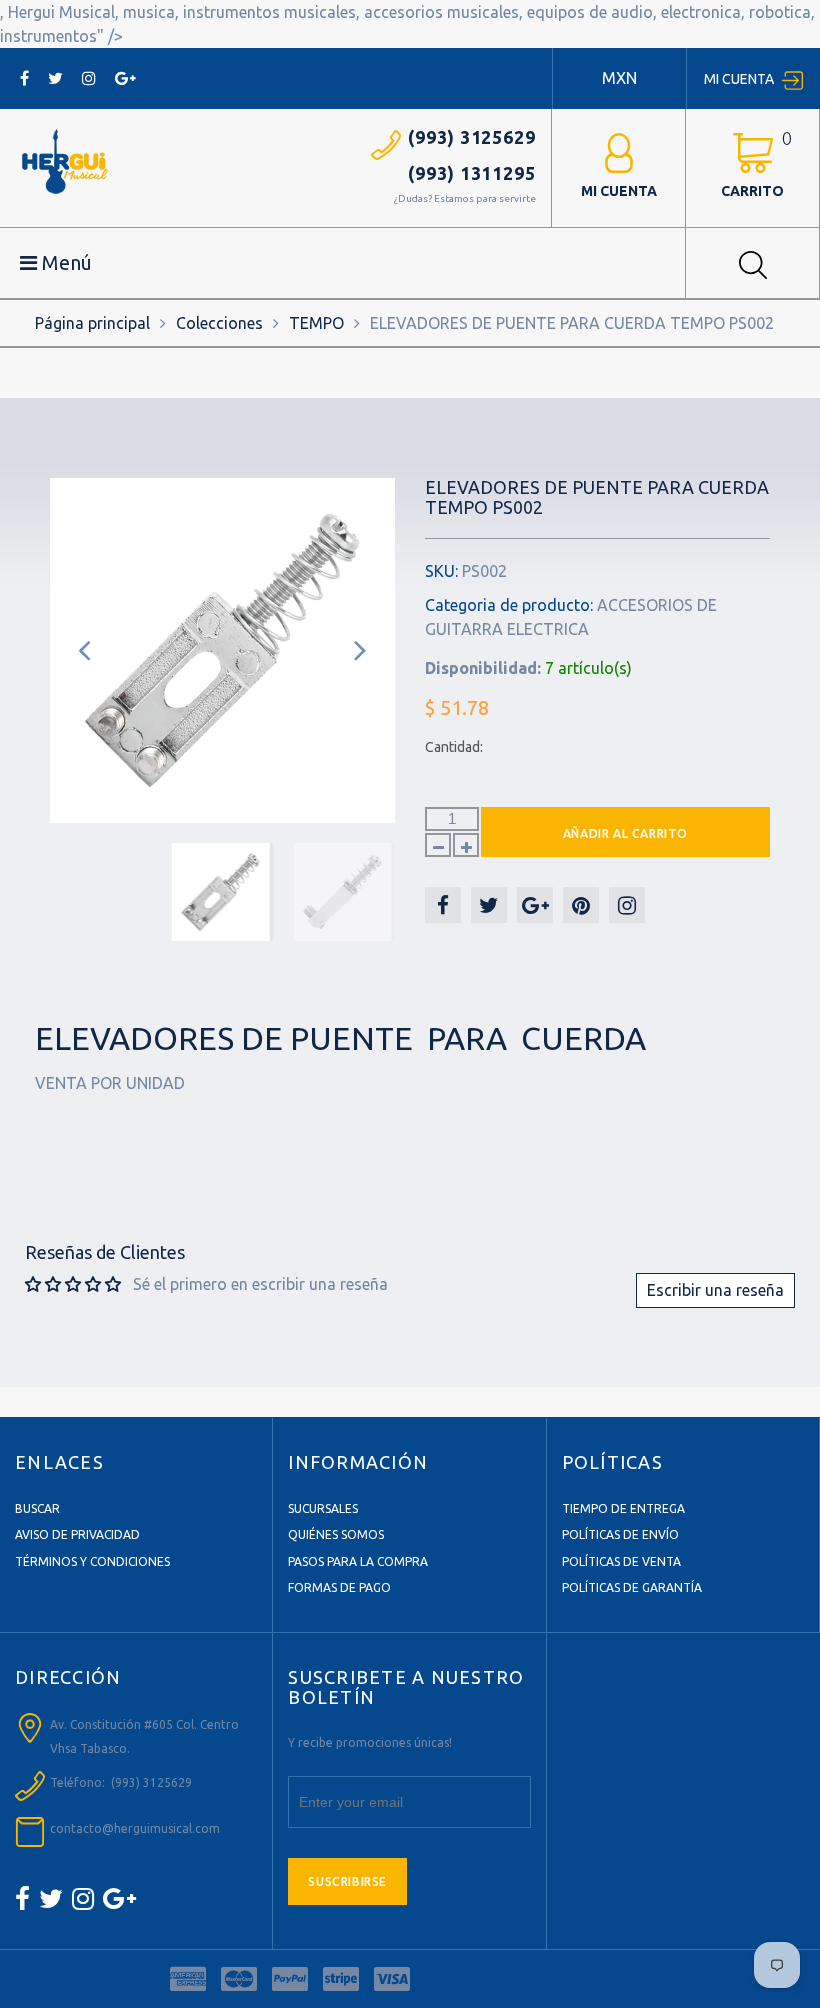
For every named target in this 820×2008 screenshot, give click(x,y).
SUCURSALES (323, 1508)
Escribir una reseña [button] (715, 1290)
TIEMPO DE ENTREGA (623, 1508)
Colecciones (219, 323)
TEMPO (316, 323)
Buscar (37, 1508)
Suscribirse (347, 1881)
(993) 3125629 (472, 137)
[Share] (443, 905)
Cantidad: (454, 747)
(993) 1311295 (472, 173)
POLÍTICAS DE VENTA (621, 1561)
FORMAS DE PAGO (339, 1587)
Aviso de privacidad (77, 1534)
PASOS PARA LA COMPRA (358, 1561)
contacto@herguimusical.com (135, 1828)
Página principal (92, 323)
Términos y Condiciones (92, 1561)
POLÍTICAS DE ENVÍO (620, 1534)
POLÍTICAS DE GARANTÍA (632, 1587)
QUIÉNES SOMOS (336, 1534)
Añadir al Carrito (625, 833)
